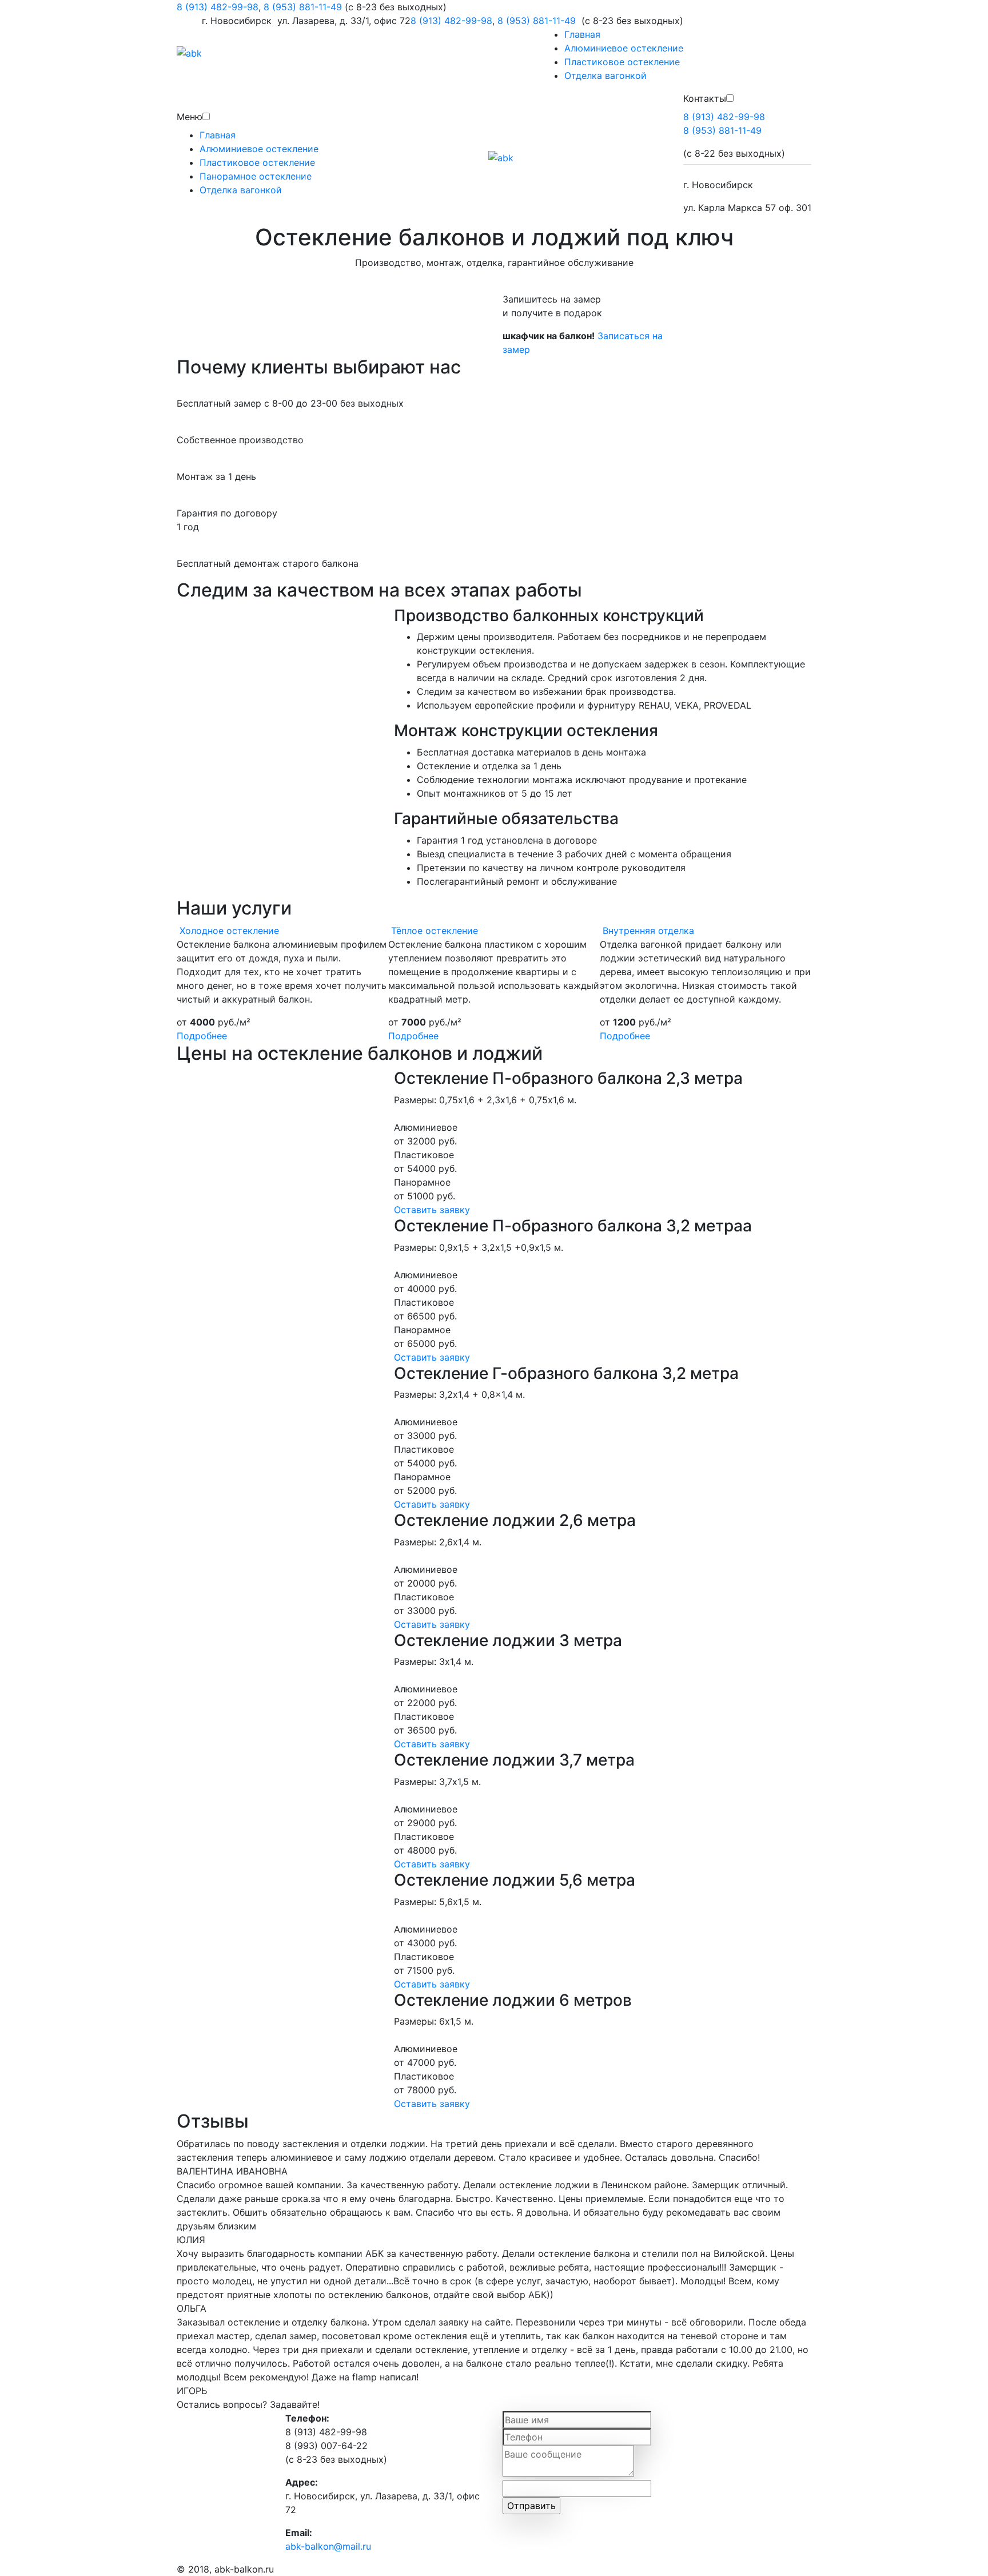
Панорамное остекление (256, 176)
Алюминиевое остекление (624, 48)
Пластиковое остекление (622, 62)
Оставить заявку (432, 1210)
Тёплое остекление (435, 931)
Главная (582, 34)
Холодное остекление (229, 931)
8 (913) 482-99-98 (218, 7)
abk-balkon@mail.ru (328, 2546)
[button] (206, 116)
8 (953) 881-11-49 (303, 7)
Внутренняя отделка (648, 931)
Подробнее (202, 1036)
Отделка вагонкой (605, 75)
